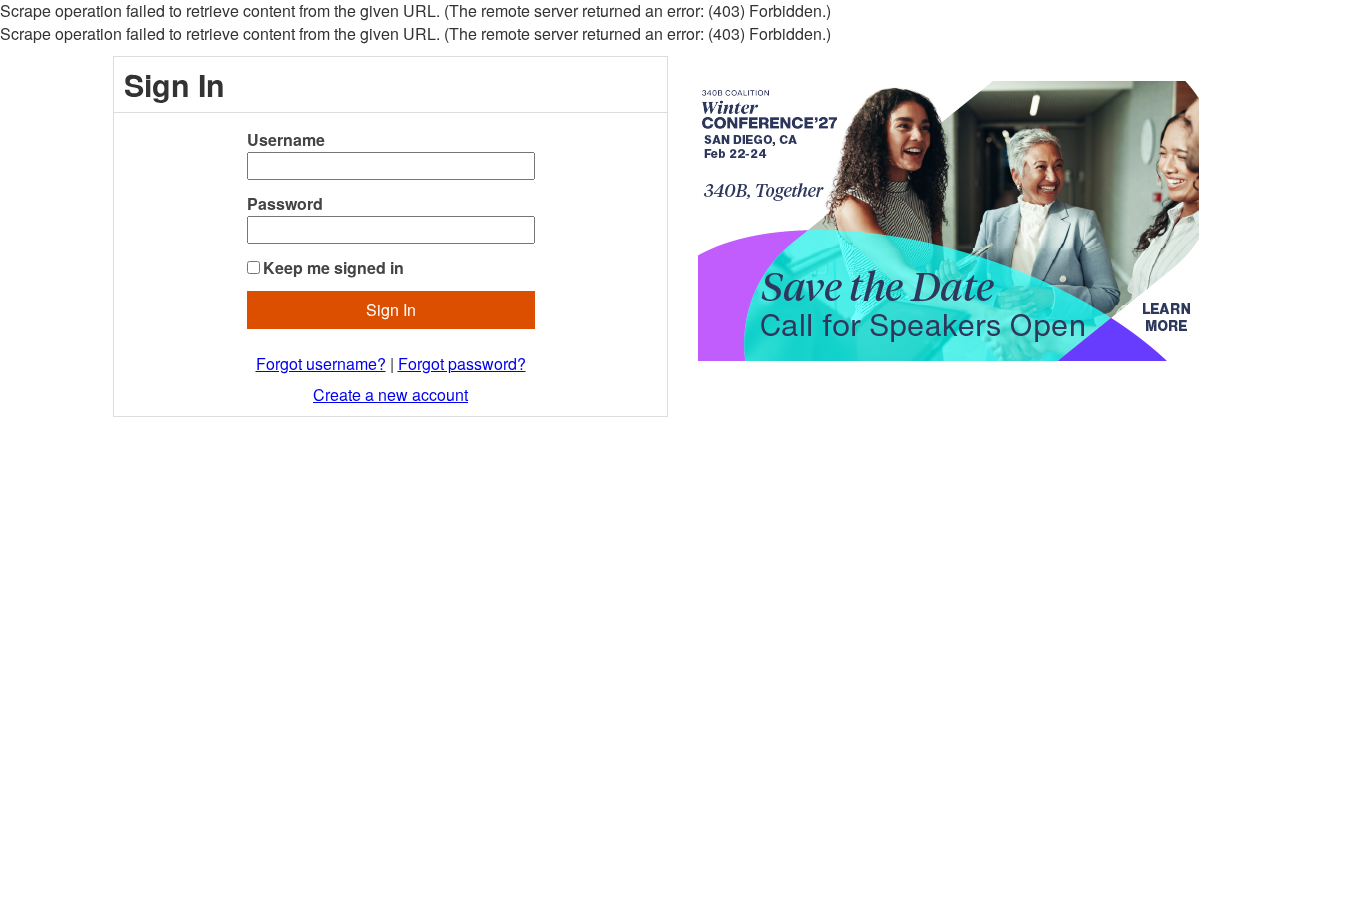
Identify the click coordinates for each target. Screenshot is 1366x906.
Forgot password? (462, 363)
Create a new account (390, 394)
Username (286, 140)
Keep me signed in (333, 268)
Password (285, 204)
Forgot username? (321, 363)
